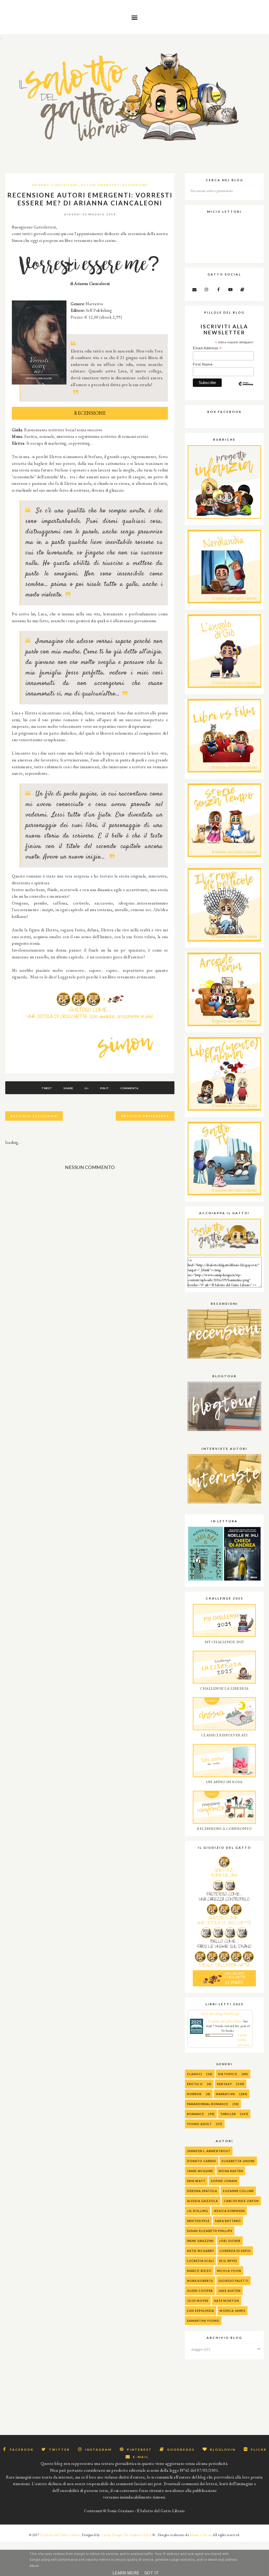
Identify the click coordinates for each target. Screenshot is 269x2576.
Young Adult (199, 2124)
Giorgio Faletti (234, 2281)
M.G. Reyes (228, 2261)
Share (68, 1088)
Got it (152, 2573)
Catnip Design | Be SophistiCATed (126, 2535)
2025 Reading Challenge (220, 2014)
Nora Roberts (200, 2281)
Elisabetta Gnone (238, 2161)
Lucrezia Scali (200, 2261)
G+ (87, 1088)
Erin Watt (196, 2181)
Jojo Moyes (198, 2301)
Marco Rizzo (199, 2271)
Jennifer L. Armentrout (209, 2151)
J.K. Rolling (198, 2211)
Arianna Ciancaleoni (55, 185)
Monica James (232, 2311)
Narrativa (226, 2094)
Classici (195, 2074)
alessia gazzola (203, 2201)
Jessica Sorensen (229, 2211)
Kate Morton (227, 2301)
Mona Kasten (231, 2171)
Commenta (129, 1088)
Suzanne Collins (238, 2191)
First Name (203, 364)
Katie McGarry (201, 2251)
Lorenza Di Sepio (235, 2251)
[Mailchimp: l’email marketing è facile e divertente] (246, 388)
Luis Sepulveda (201, 2311)
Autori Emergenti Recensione (114, 185)
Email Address (207, 348)
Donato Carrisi (202, 2161)
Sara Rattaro (228, 2221)
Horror (194, 2094)
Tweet (47, 1088)
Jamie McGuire (200, 2171)
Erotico (195, 2084)
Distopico (228, 2074)
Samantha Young (203, 2321)
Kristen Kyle (198, 2221)
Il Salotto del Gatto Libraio (60, 2535)
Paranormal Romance (208, 2104)
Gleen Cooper (200, 2291)
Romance (196, 2114)
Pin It (105, 1088)
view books (244, 2045)
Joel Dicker (230, 2241)
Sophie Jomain (224, 2181)
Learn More (126, 2573)
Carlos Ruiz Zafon (241, 2201)
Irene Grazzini (200, 2241)
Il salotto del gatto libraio (225, 2021)
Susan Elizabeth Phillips (210, 2231)
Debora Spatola (202, 2191)
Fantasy (224, 2084)
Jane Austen (229, 2291)
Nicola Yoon (229, 2271)
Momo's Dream (201, 2535)
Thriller (228, 2114)
